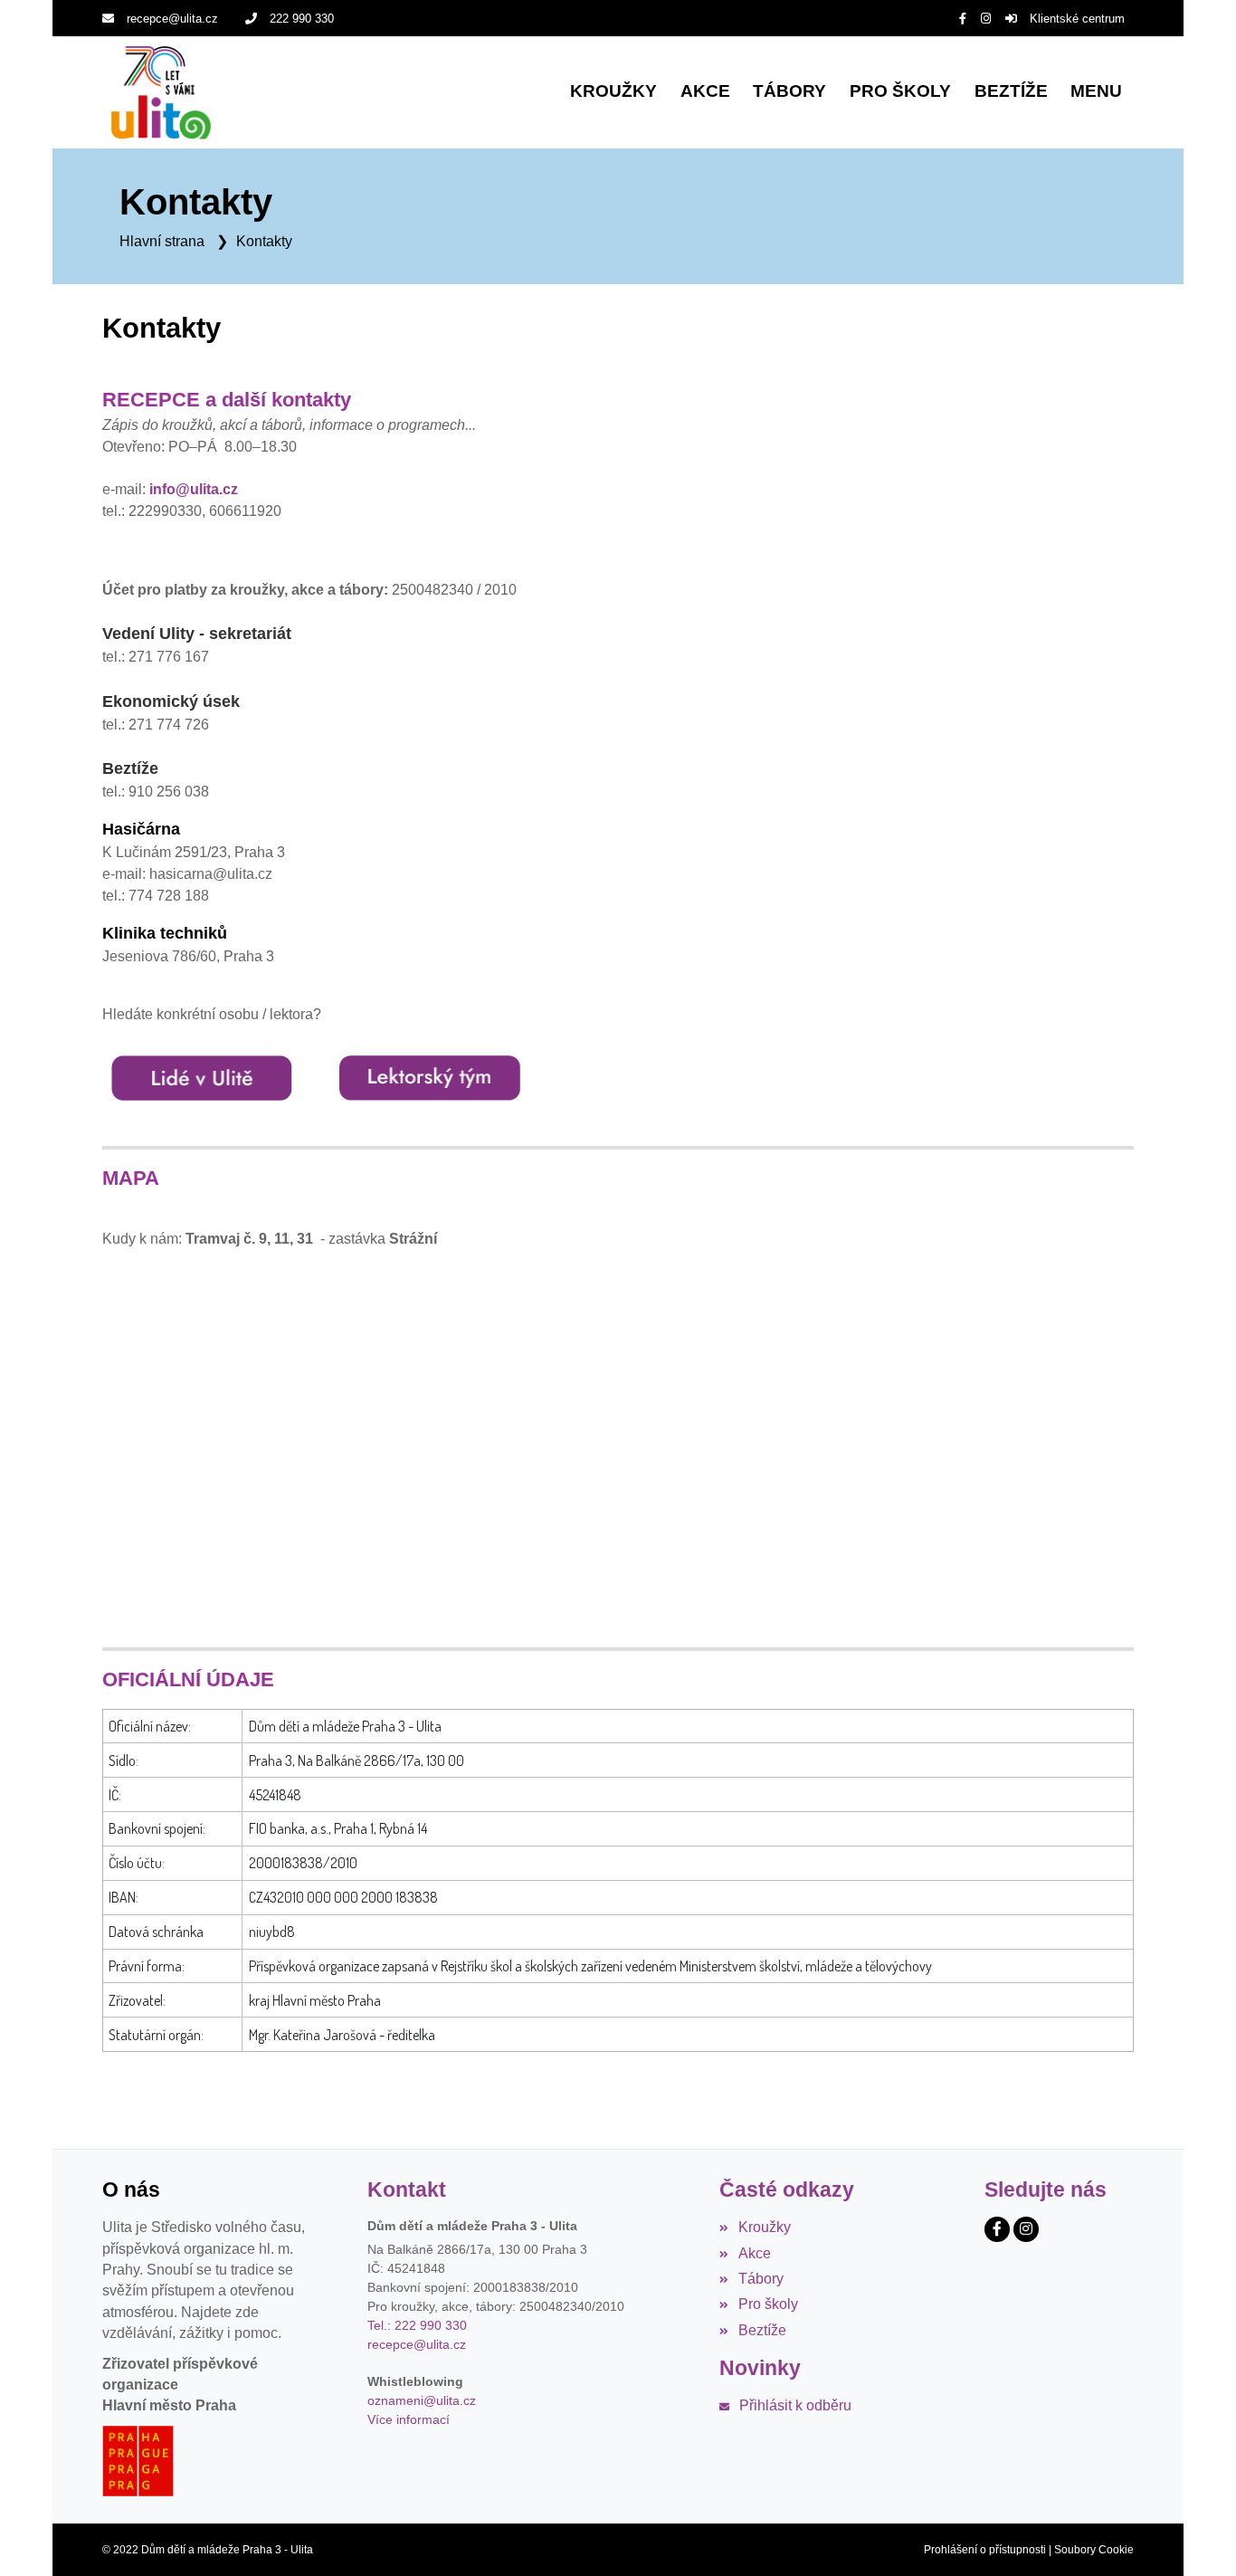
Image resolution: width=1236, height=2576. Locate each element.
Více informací (409, 2419)
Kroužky (764, 2227)
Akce (754, 2253)
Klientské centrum (1077, 19)
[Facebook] (963, 19)
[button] (1096, 93)
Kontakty (264, 241)
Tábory (761, 2279)
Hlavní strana (162, 241)
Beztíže (762, 2330)
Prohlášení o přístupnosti (985, 2550)
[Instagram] (986, 19)
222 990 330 (302, 19)
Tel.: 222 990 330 (417, 2325)
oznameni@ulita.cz (422, 2400)
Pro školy (768, 2304)
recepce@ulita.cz (172, 19)
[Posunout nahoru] (1195, 2535)
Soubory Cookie (1094, 2550)
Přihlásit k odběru (795, 2405)
